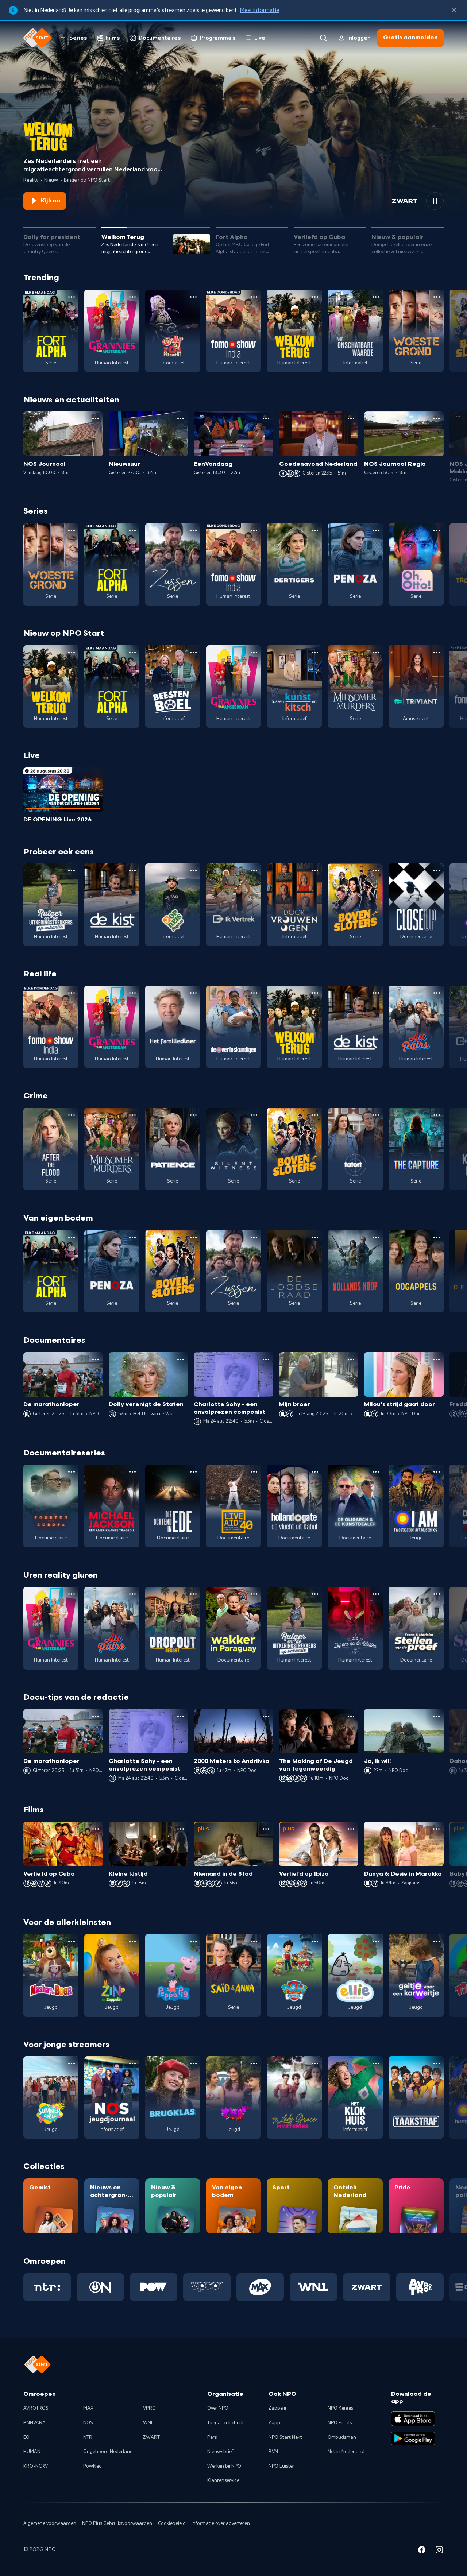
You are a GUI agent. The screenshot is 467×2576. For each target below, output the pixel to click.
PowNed (92, 2466)
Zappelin (278, 2408)
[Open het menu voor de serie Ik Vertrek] (254, 871)
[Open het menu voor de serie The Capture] (437, 1115)
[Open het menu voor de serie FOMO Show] (254, 297)
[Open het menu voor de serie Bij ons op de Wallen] (376, 1594)
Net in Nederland (346, 2452)
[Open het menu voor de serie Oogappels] (437, 1237)
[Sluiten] (454, 10)
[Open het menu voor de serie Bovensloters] (376, 871)
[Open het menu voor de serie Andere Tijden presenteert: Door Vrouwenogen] (315, 871)
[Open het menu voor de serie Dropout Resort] (193, 1594)
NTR (88, 2437)
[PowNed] (154, 2287)
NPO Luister (281, 2466)
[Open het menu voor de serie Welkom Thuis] (254, 2063)
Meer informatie (259, 10)
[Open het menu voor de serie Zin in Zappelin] (132, 1941)
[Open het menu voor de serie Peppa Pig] (193, 1941)
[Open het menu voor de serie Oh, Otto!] (437, 530)
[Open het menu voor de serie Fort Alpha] (72, 297)
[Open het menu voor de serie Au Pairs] (437, 993)
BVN (273, 2452)
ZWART (151, 2437)
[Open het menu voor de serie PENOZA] (376, 530)
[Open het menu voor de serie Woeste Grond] (437, 297)
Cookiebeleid (172, 2523)
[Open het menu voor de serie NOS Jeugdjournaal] (132, 2063)
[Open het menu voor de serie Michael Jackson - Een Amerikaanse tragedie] (132, 1472)
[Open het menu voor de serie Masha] (72, 1941)
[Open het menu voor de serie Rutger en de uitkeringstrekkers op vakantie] (72, 871)
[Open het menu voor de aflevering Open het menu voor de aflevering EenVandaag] (266, 419)
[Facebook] (422, 2551)
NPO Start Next (285, 2437)
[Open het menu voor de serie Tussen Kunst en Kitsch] (315, 653)
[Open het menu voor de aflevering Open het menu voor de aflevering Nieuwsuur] (181, 419)
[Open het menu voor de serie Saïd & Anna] (254, 1941)
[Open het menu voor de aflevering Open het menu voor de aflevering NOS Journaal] (96, 419)
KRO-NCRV (36, 2466)
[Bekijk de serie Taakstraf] (416, 2097)
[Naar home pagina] (38, 38)
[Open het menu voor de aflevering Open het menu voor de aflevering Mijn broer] (351, 1359)
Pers (212, 2437)
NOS (88, 2423)
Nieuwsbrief (220, 2452)
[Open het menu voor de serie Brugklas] (193, 2063)
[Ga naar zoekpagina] (323, 38)
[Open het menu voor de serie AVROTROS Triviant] (437, 653)
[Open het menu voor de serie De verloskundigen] (254, 993)
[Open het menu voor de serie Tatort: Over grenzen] (376, 1115)
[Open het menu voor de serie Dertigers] (315, 530)
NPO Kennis (340, 2408)
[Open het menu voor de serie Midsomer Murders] (376, 653)
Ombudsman (342, 2437)
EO (26, 2437)
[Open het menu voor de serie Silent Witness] (254, 1115)
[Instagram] (439, 2551)
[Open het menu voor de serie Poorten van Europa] (72, 1472)
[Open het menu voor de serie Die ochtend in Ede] (193, 1472)
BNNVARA (34, 2423)
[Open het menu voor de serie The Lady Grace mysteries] (315, 2063)
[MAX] (260, 2287)
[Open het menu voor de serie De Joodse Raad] (315, 1237)
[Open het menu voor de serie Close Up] (437, 871)
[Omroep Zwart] (367, 2287)
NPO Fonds (340, 2423)
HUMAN (32, 2452)
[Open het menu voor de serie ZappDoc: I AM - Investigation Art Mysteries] (437, 1472)
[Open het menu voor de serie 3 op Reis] (193, 871)
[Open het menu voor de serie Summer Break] (72, 2063)
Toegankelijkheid (225, 2423)
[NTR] (47, 2287)
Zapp (274, 2423)
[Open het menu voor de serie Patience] (193, 1115)
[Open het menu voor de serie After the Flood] (72, 1115)
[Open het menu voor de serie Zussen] (193, 530)
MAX (88, 2408)
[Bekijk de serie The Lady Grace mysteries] (294, 2097)
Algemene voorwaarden (50, 2523)
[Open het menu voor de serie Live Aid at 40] (254, 1472)
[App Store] (413, 2419)
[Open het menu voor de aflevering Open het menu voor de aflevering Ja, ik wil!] (436, 1716)
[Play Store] (413, 2438)
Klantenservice (223, 2480)
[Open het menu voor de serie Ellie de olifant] (376, 1941)
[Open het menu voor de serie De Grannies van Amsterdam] (132, 297)
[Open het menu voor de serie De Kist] (132, 871)
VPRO (149, 2408)
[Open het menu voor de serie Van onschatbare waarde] (376, 297)
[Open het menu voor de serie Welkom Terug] (315, 297)
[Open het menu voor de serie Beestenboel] (193, 653)
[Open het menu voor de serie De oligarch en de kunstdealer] (376, 1472)
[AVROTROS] (420, 2287)
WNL (148, 2423)
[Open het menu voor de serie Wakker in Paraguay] (254, 1594)
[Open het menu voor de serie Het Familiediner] (193, 993)
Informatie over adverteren (221, 2523)
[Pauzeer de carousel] (435, 201)
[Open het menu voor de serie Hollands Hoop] (376, 1237)
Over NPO (218, 2408)
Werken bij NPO (224, 2466)
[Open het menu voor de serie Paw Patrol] (315, 1941)
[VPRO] (207, 2287)
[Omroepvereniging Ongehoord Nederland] (100, 2287)
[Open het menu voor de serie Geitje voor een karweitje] (437, 1941)
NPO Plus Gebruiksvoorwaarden (117, 2523)
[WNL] (313, 2287)
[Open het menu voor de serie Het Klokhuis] (376, 2063)
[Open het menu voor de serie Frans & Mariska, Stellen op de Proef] (437, 1594)
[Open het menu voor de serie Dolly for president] (193, 297)
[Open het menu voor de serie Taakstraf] (437, 2063)
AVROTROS (36, 2408)
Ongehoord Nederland (108, 2452)
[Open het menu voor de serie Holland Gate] (315, 1472)
